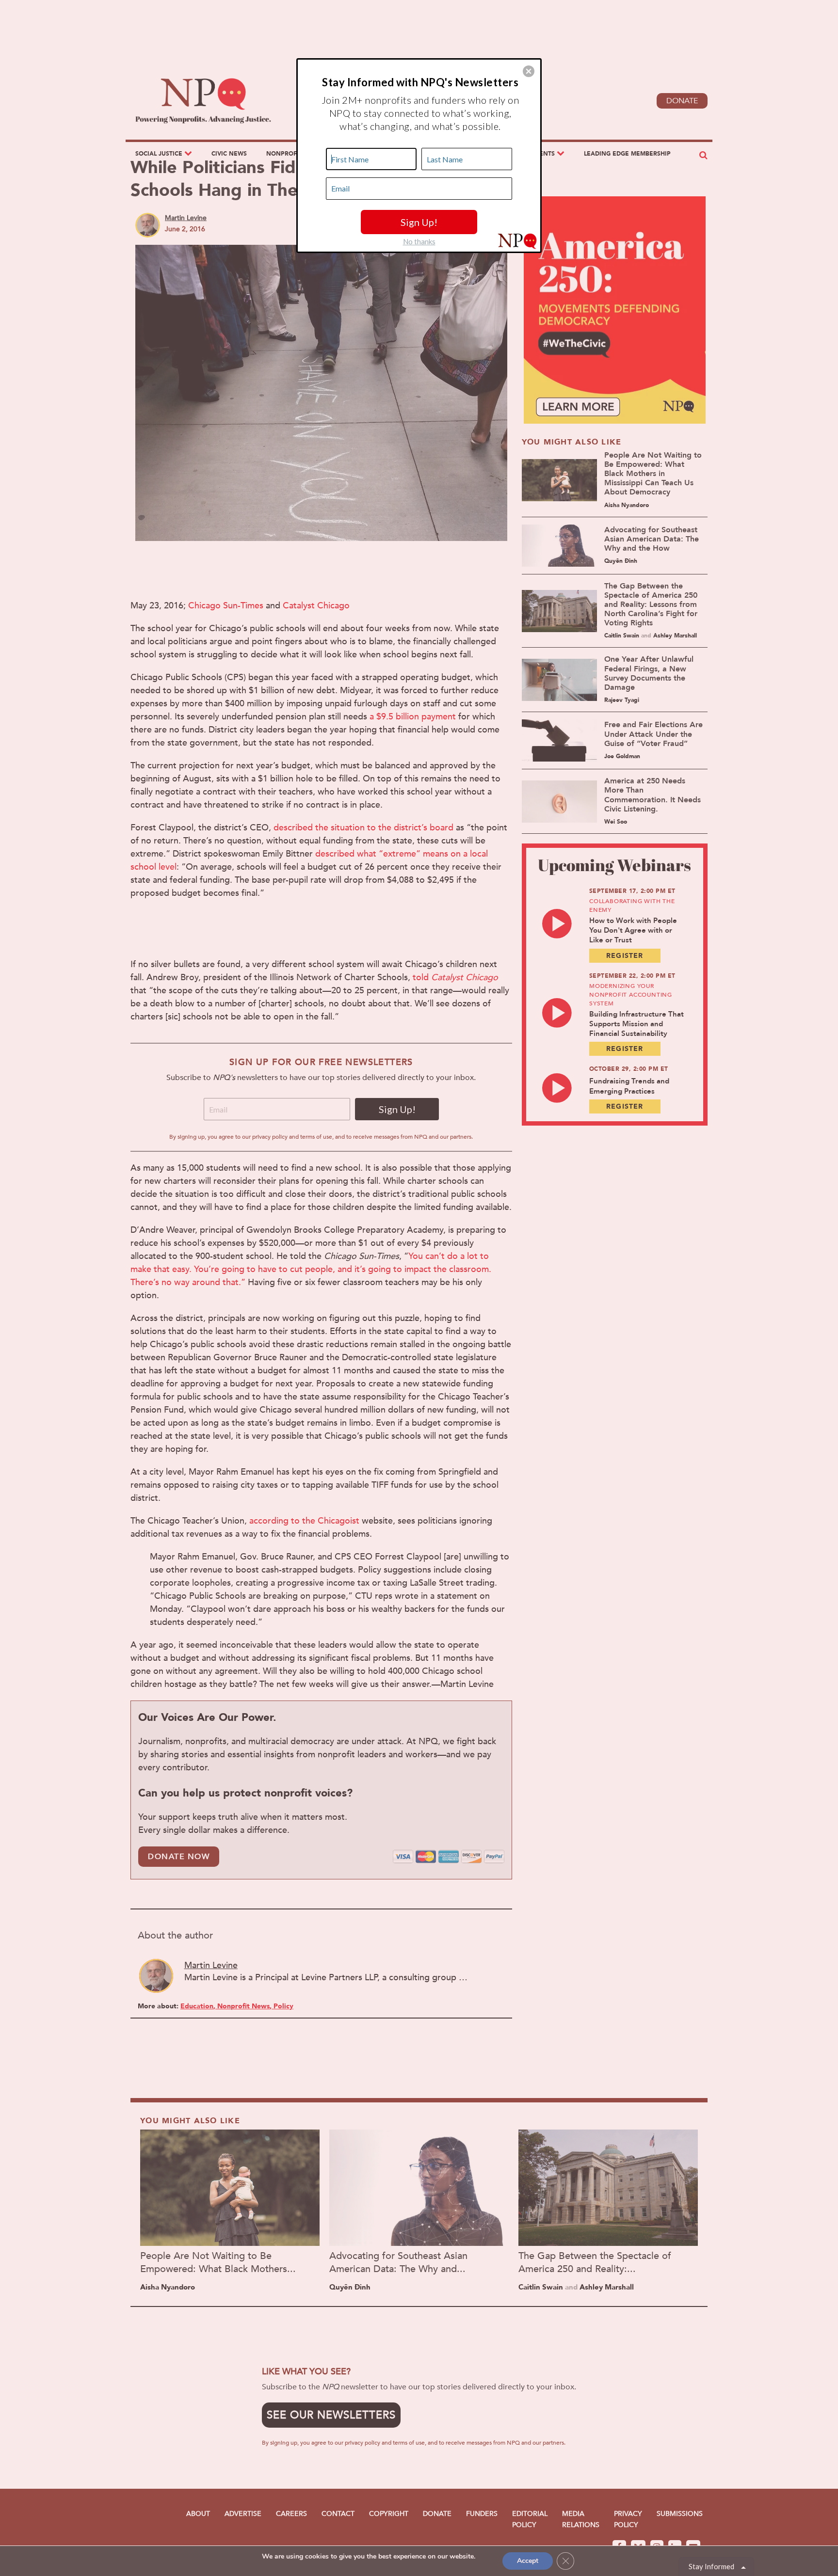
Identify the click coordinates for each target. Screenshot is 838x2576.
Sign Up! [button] (419, 222)
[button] (529, 71)
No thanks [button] (419, 241)
